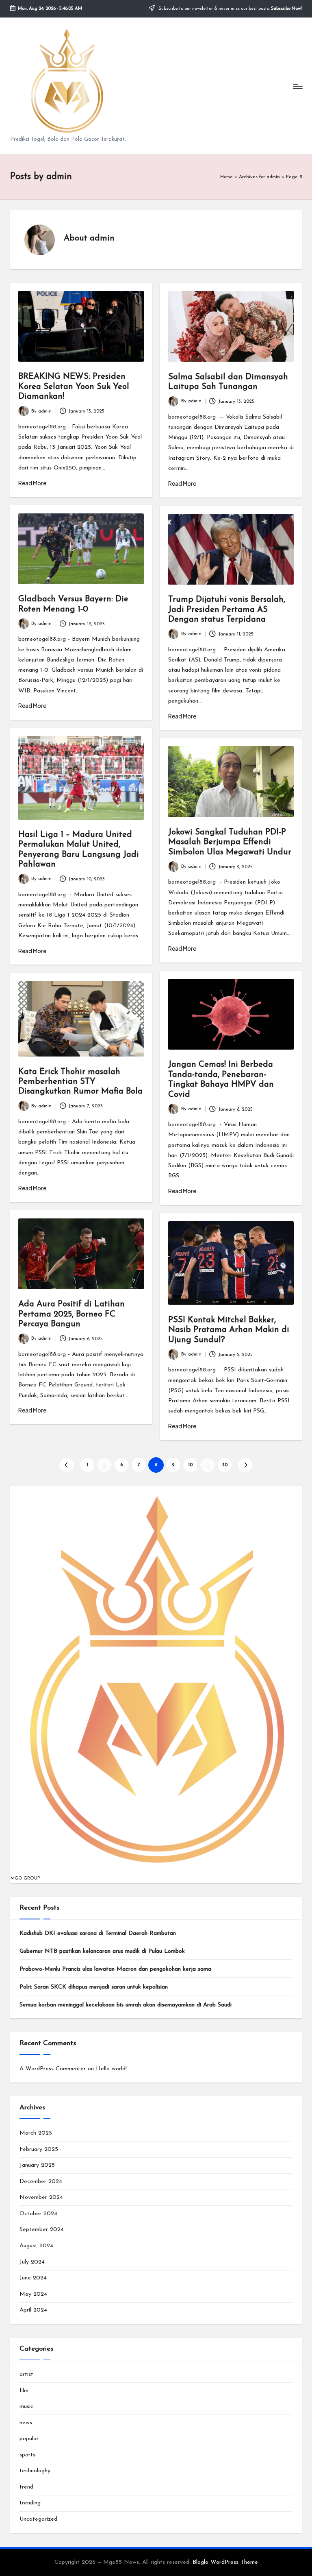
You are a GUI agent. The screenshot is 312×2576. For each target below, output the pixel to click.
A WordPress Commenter (53, 2069)
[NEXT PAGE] (245, 1465)
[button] (66, 1465)
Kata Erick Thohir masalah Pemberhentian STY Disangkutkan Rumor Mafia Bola (80, 1082)
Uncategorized (38, 2519)
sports (27, 2455)
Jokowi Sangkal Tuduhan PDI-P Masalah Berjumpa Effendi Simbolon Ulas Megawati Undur (230, 842)
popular (29, 2439)
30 (225, 1465)
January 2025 (37, 2165)
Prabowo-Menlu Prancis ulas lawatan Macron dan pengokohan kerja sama (115, 1969)
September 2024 (42, 2230)
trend (26, 2487)
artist (26, 2374)
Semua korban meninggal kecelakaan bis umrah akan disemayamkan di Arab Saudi (126, 2005)
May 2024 (33, 2294)
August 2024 (36, 2246)
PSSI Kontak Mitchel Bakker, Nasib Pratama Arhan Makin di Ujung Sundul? (229, 1330)
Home (226, 177)
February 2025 (39, 2149)
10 (190, 1465)
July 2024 (32, 2262)
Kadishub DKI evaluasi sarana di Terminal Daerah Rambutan (98, 1933)
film (24, 2391)
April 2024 (33, 2310)
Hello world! (111, 2069)
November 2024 (41, 2197)
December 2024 (41, 2182)
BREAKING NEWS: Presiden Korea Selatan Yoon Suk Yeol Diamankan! (74, 387)
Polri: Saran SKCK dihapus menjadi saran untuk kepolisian (94, 1987)
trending (30, 2503)
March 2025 (36, 2133)
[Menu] (297, 86)
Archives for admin (259, 177)
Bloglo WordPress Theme (225, 2562)
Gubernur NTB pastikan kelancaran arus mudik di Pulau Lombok (102, 1951)
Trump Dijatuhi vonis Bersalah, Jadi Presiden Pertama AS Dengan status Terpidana (227, 610)
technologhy (35, 2471)
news (26, 2423)
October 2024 (38, 2214)
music (26, 2407)
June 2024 (33, 2278)
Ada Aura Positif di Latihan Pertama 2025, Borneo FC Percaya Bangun (71, 1314)
